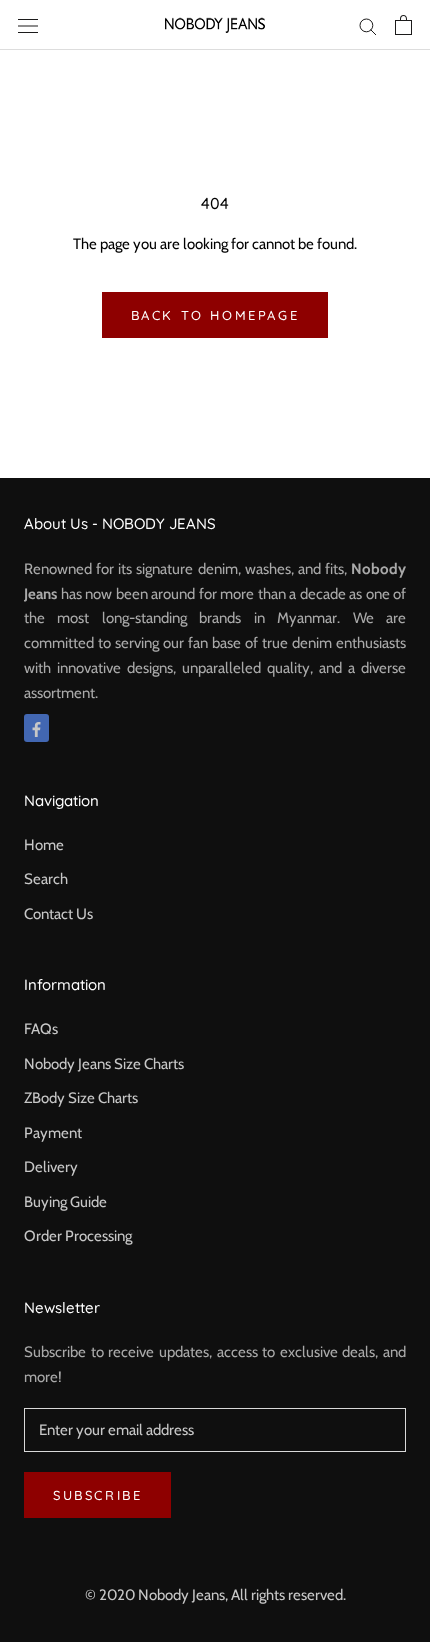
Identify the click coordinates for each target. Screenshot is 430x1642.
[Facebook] (36, 728)
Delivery (51, 1167)
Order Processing (78, 1236)
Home (44, 845)
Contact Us (58, 914)
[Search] (368, 25)
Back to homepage (215, 315)
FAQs (41, 1029)
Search (46, 879)
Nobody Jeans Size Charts (104, 1064)
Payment (53, 1133)
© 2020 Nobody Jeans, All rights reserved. (215, 1595)
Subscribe (97, 1495)
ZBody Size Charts (81, 1098)
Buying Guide (65, 1202)
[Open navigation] (28, 24)
